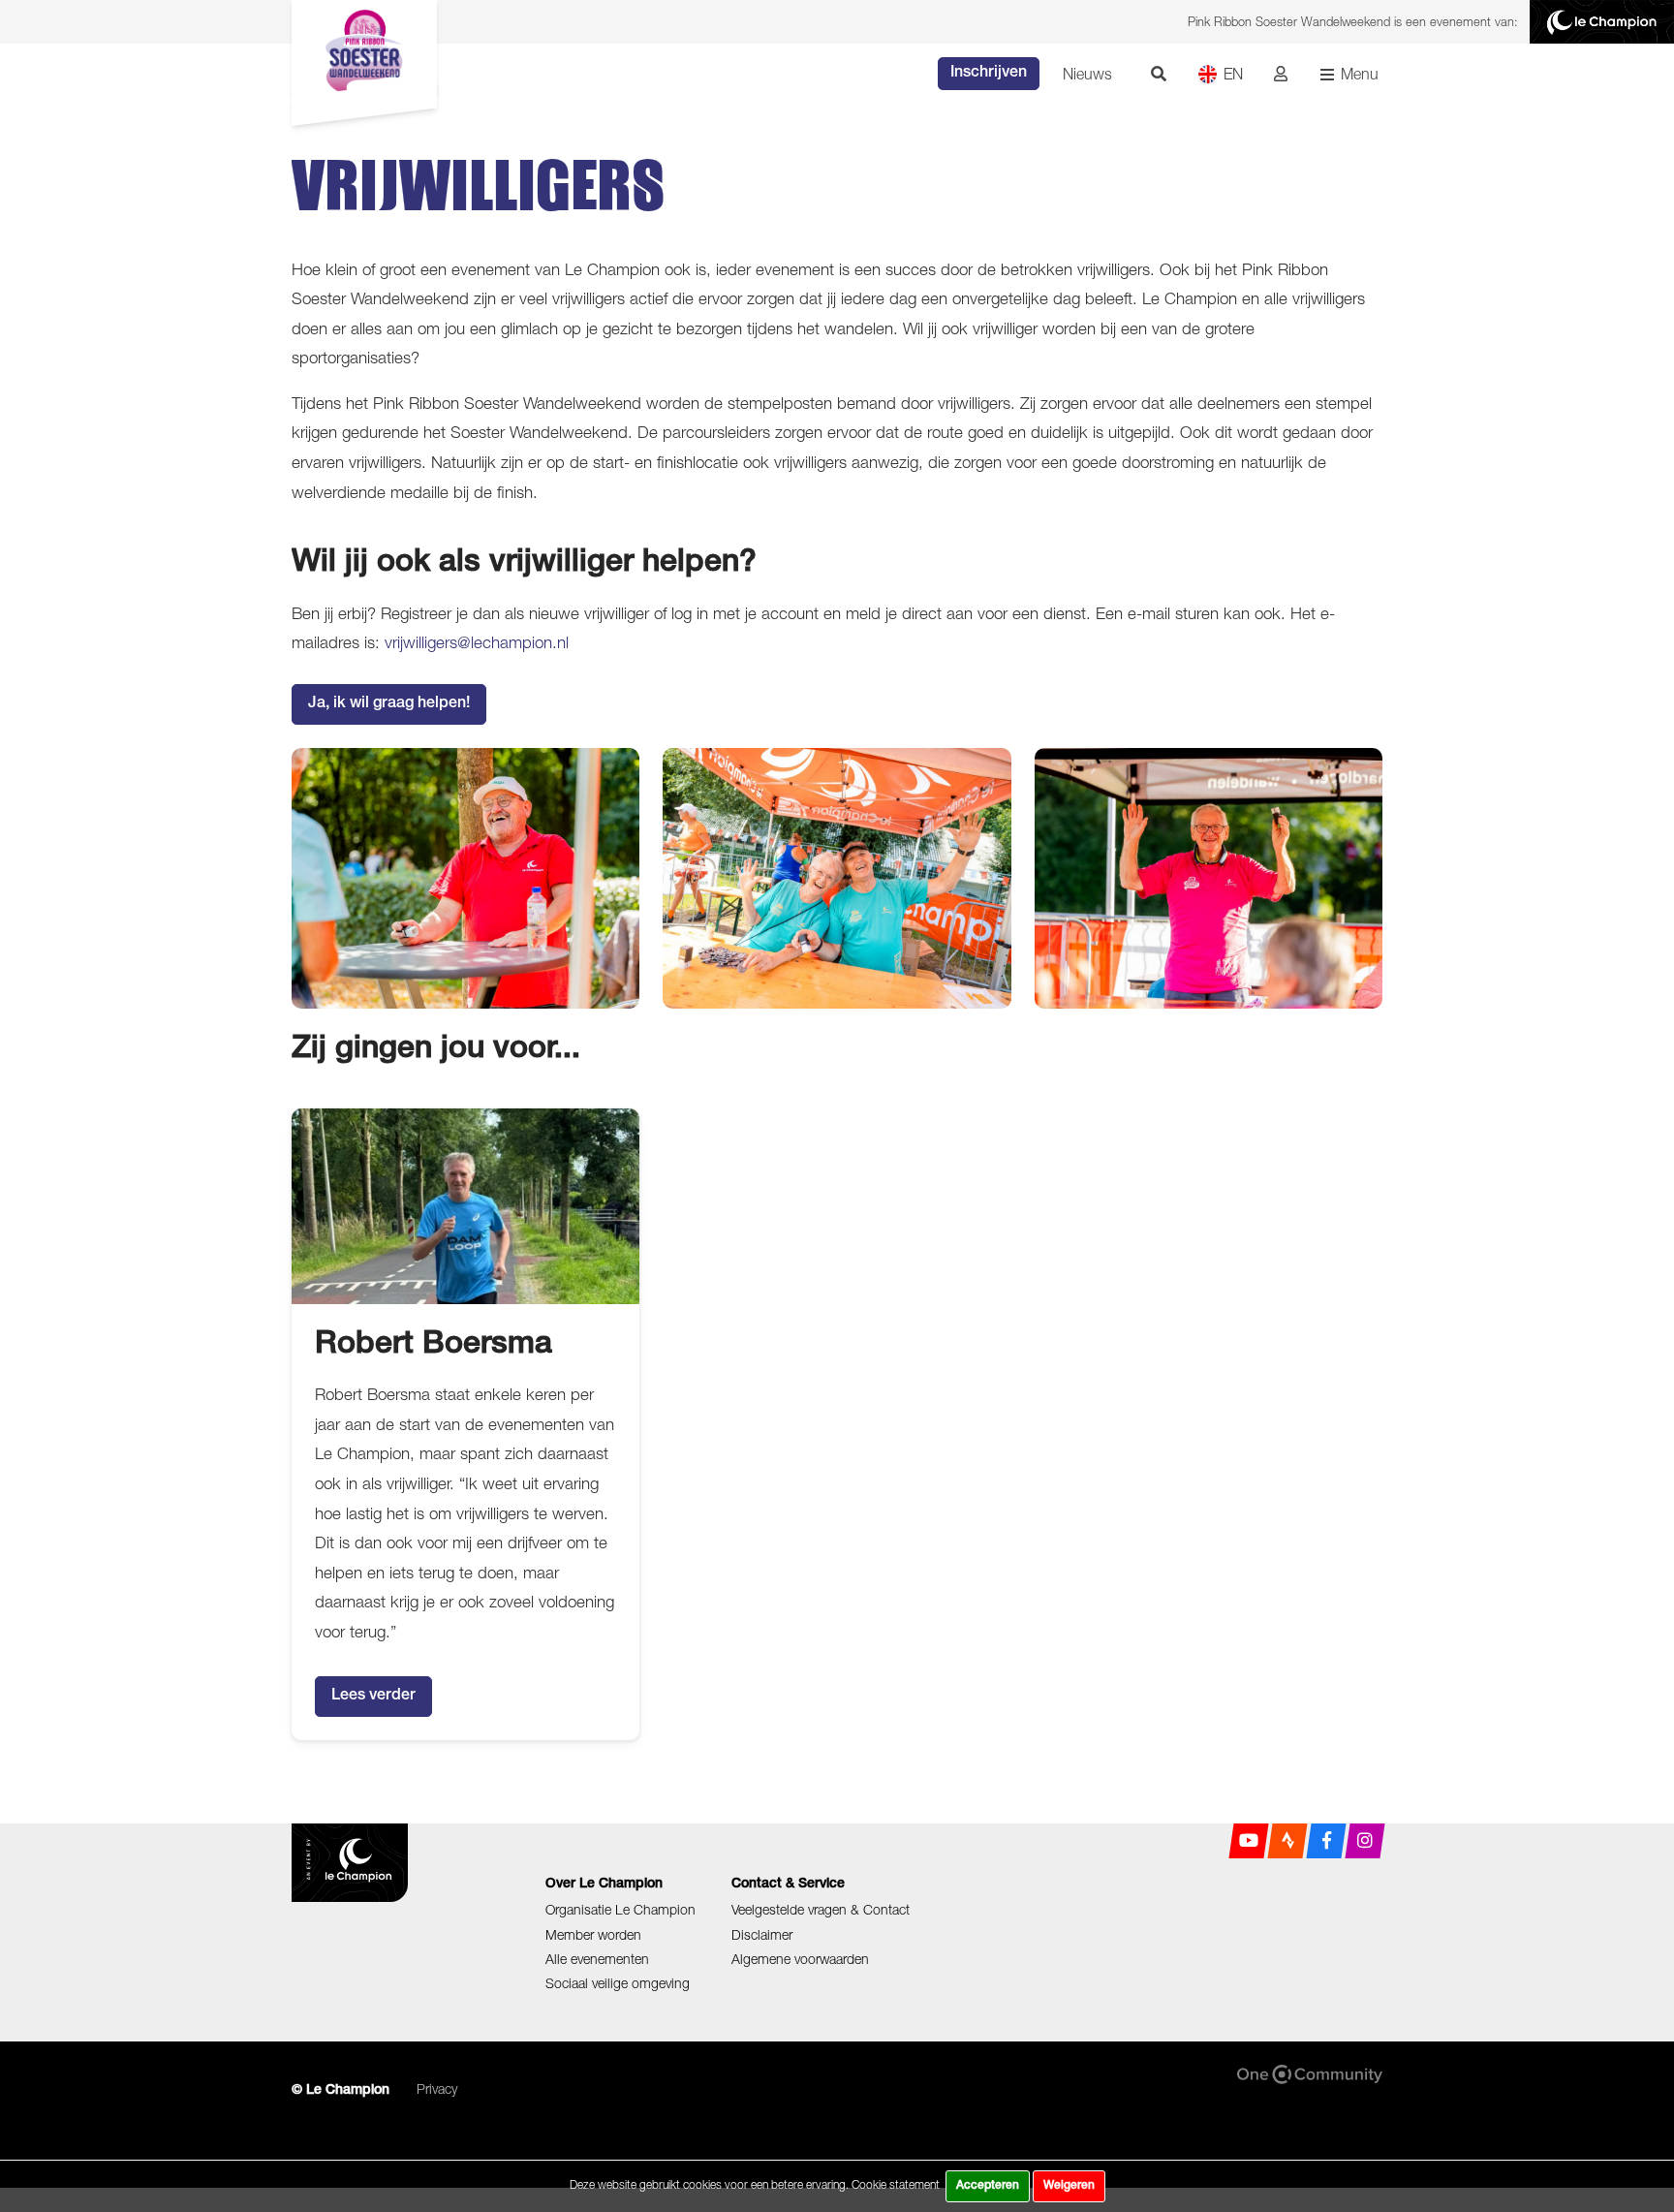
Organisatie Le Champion (620, 1909)
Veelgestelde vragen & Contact (821, 1909)
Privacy (437, 2088)
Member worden (593, 1934)
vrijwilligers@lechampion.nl (477, 642)
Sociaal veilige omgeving (618, 1983)
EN (1233, 74)
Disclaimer (762, 1934)
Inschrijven (989, 74)
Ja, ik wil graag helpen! (389, 704)
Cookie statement (896, 2184)
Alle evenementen (597, 1959)
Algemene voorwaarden (800, 1959)
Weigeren (1069, 2186)
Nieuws (1087, 74)
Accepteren (988, 2186)
